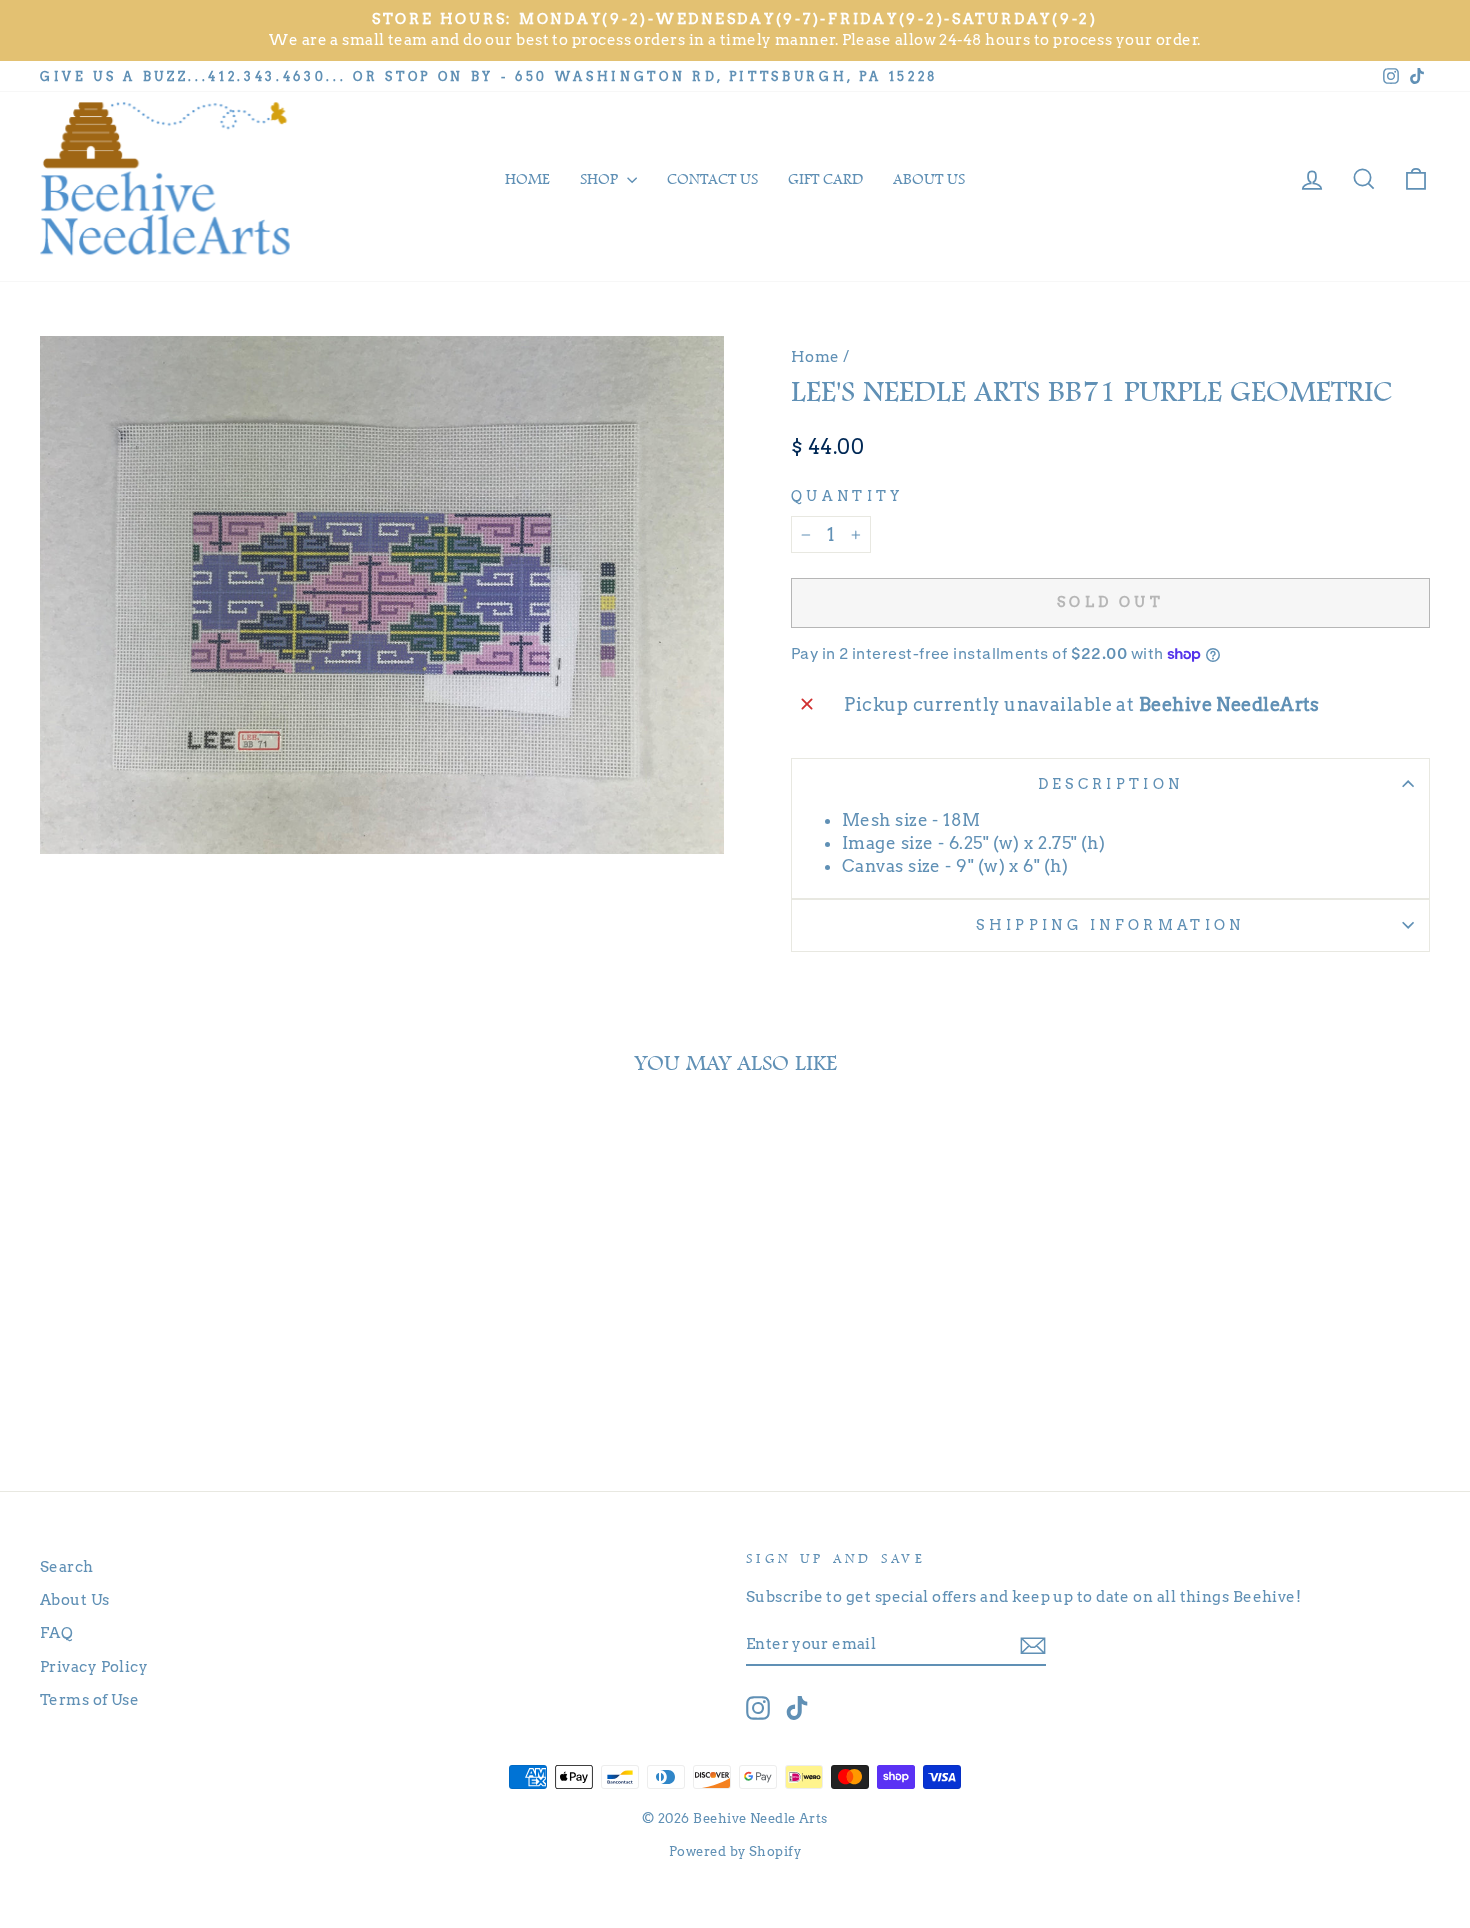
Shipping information (1110, 925)
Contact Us (712, 179)
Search (67, 1566)
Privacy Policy (94, 1666)
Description (1111, 784)
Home (527, 179)
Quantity (847, 496)
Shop (601, 179)
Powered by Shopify (735, 1851)
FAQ (56, 1632)
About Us (75, 1599)
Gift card (825, 179)
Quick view (205, 1349)
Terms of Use (89, 1699)
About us (929, 179)
